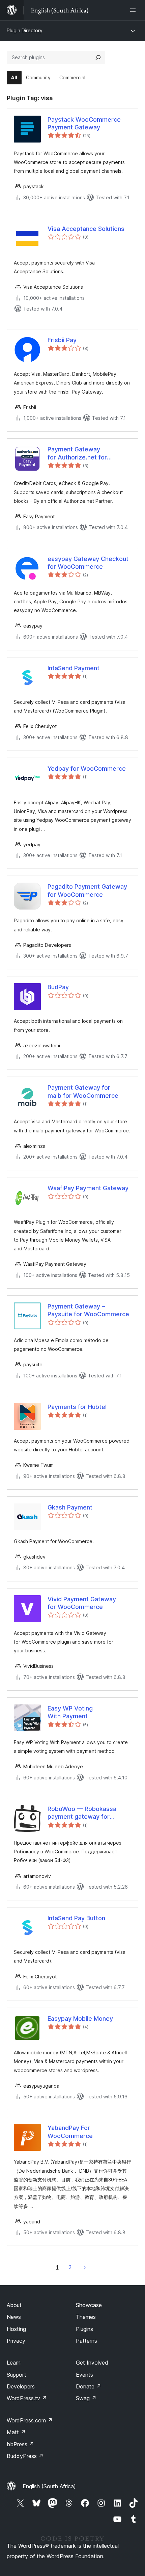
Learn (14, 2363)
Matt (16, 2432)
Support (17, 2375)
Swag (86, 2398)
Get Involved (92, 2363)
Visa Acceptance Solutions (86, 229)
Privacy (16, 2341)
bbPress (20, 2444)
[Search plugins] (98, 57)
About (14, 2305)
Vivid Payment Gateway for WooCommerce (82, 1603)
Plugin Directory (25, 30)
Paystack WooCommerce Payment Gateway (84, 123)
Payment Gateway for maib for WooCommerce (83, 1091)
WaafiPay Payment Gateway (88, 1188)
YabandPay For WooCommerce (70, 2132)
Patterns (86, 2341)
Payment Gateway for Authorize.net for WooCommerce (77, 453)
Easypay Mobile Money (80, 2019)
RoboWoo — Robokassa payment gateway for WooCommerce (82, 1813)
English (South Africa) (49, 2486)
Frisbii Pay (62, 340)
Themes (86, 2317)
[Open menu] (134, 10)
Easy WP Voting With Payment (70, 1712)
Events (84, 2375)
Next (85, 2267)
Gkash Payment (70, 1507)
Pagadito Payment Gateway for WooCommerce (87, 890)
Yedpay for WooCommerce (87, 769)
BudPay (58, 987)
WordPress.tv (27, 2398)
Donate (89, 2386)
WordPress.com (30, 2420)
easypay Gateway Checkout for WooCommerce (88, 563)
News (14, 2317)
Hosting (16, 2329)
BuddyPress (25, 2456)
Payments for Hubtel (77, 1407)
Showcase (89, 2305)
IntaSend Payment (74, 668)
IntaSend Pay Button (76, 1918)
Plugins (84, 2329)
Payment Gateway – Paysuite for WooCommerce (88, 1310)
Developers (21, 2386)
